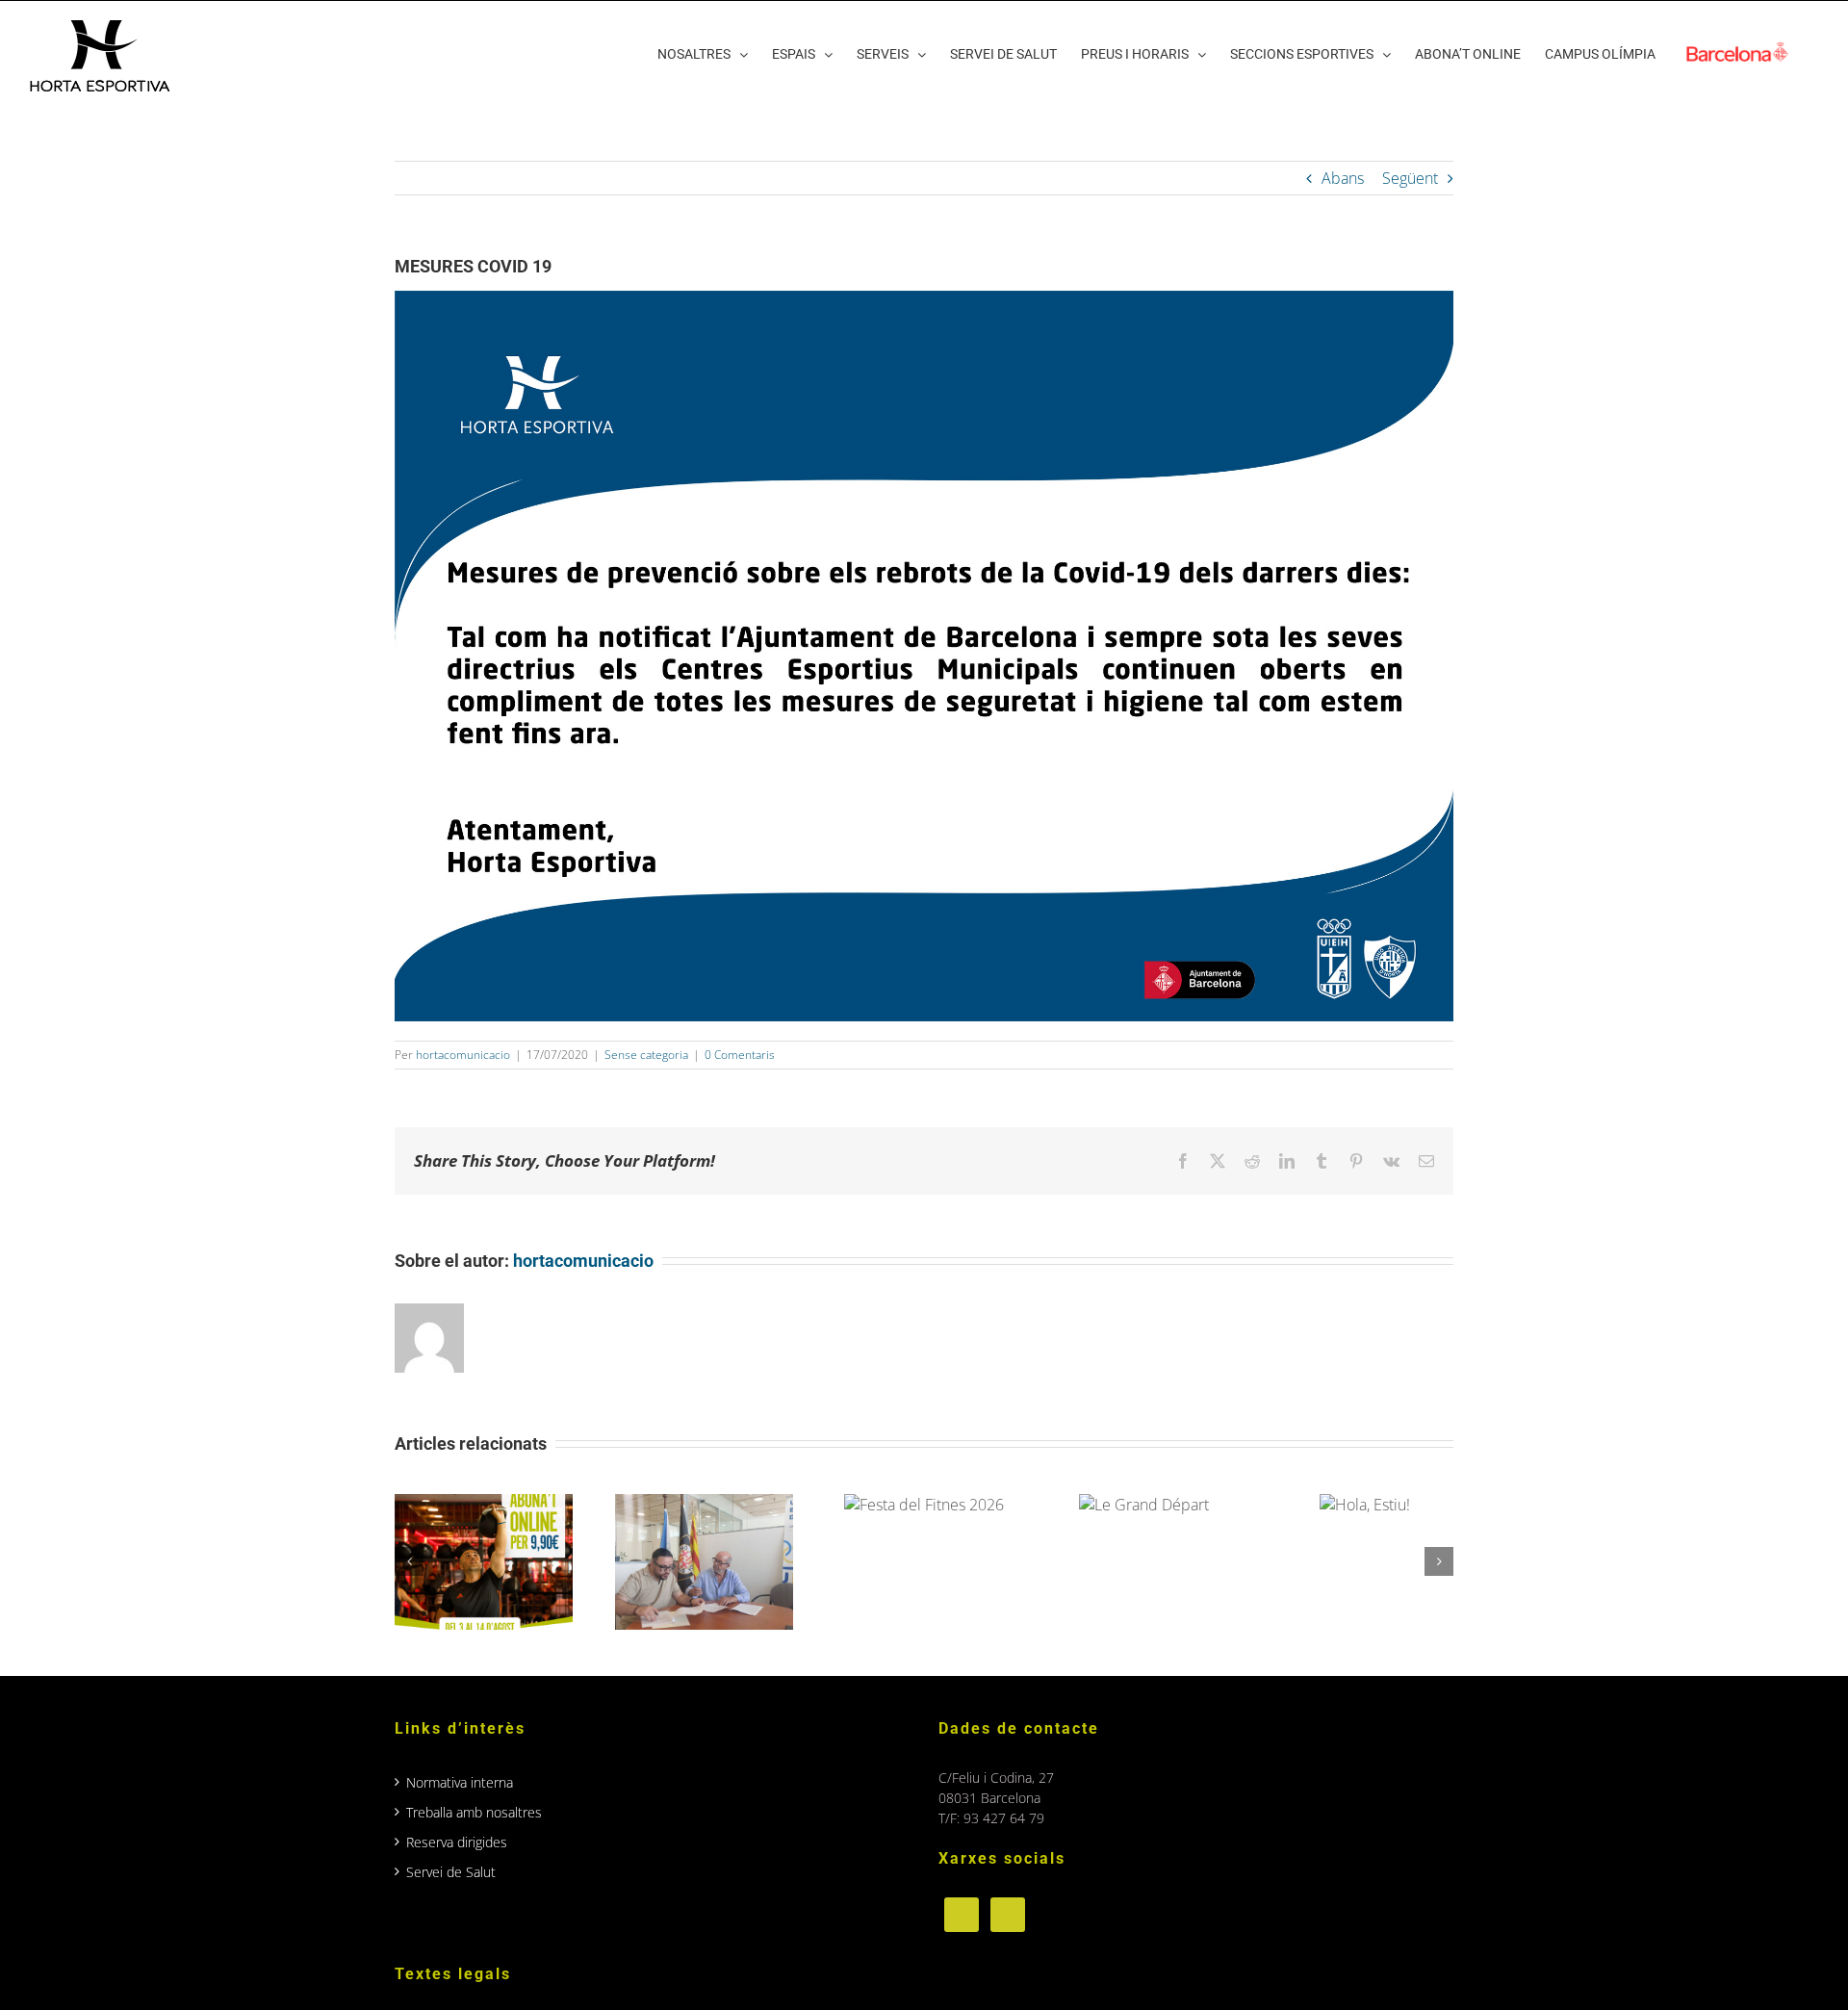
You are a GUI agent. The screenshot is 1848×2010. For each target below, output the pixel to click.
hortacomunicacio (463, 1055)
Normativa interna (460, 1782)
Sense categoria (646, 1055)
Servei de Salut (451, 1872)
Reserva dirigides (457, 1842)
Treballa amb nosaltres (474, 1812)
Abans (1343, 178)
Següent (1410, 178)
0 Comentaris (740, 1055)
